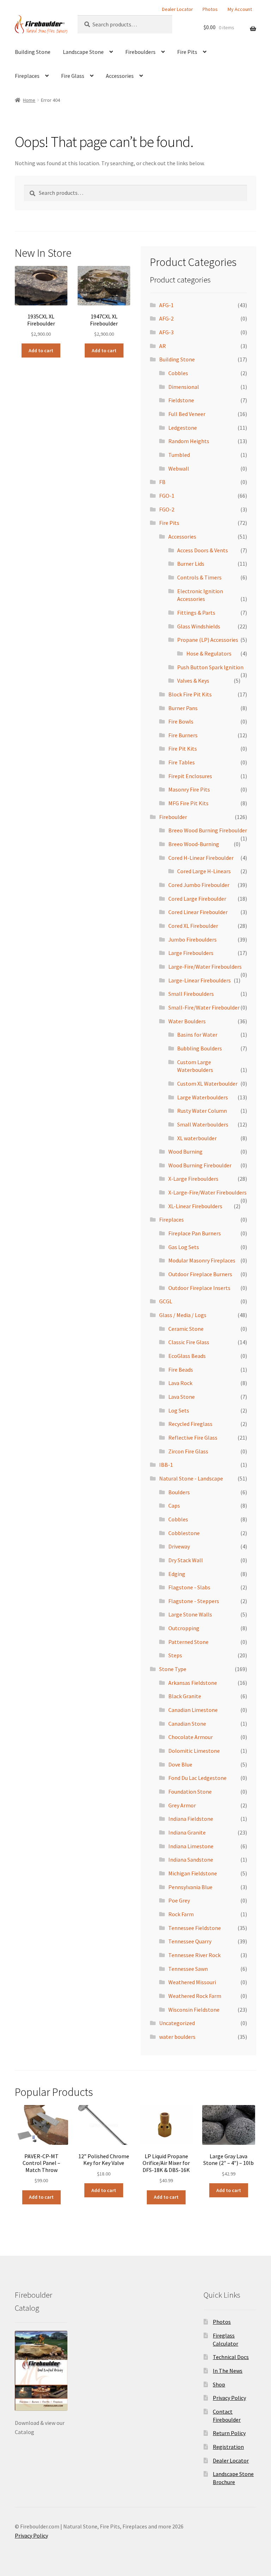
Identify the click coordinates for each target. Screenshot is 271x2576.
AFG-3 (166, 332)
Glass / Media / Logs (183, 1315)
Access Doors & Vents (203, 550)
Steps (175, 1655)
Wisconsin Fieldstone (194, 2010)
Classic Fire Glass (189, 1342)
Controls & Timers (199, 577)
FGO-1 (167, 496)
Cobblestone (184, 1533)
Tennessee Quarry (190, 1941)
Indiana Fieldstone (191, 1819)
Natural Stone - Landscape (191, 1478)
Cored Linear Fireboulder (198, 912)
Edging (177, 1574)
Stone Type (173, 1669)
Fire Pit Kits (183, 749)
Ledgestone (183, 428)
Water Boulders (187, 1021)
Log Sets (179, 1410)
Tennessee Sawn (188, 1969)
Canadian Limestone (193, 1710)
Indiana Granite (187, 1832)
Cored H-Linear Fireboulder (201, 858)
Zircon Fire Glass (188, 1451)
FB (162, 482)
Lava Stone (182, 1397)
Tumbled (179, 455)
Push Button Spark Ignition (210, 667)
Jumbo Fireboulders (192, 939)
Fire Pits (187, 52)
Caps (174, 1506)
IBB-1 (166, 1465)
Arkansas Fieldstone (193, 1683)
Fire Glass (73, 76)
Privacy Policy (229, 2398)
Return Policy (229, 2433)
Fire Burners (183, 735)
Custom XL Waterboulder (207, 1084)
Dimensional (184, 387)
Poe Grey (179, 1900)
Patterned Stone (188, 1642)
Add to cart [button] (41, 350)
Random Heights (189, 441)
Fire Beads (181, 1370)
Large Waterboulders (203, 1097)
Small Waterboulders (203, 1124)
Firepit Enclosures (190, 776)
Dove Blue (180, 1764)
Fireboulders (140, 52)
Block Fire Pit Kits (190, 694)
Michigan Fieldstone (193, 1873)
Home (29, 100)
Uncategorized (177, 2023)
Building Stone (33, 52)
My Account (240, 9)
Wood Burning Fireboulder (200, 1165)
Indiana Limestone (191, 1846)
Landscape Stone (83, 52)
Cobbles (178, 373)
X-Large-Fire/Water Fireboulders (207, 1192)
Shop (219, 2384)
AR (162, 346)
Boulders (179, 1492)
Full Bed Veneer (187, 414)
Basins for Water (197, 1035)
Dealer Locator (177, 9)
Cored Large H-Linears (204, 871)
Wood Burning (185, 1152)
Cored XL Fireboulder (193, 926)
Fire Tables (182, 762)
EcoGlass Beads (187, 1356)
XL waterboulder (197, 1138)
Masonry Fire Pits (189, 789)
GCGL (166, 1301)
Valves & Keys (193, 681)
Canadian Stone (187, 1724)
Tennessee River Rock (194, 1955)
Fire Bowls (181, 721)
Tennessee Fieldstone (195, 1928)
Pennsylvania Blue (190, 1887)
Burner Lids (191, 564)
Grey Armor (182, 1805)
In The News (228, 2371)
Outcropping (184, 1628)
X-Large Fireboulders (193, 1179)
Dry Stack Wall (186, 1560)
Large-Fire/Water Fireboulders (205, 967)
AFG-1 (166, 305)
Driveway (179, 1546)
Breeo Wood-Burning (194, 844)
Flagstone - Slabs (189, 1587)
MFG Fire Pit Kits (188, 803)
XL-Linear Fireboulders (195, 1206)
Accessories (120, 76)
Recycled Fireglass (190, 1424)
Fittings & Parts (196, 613)
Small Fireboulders (191, 994)
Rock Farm (181, 1914)
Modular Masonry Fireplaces (202, 1260)
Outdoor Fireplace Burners (200, 1274)
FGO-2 (167, 509)
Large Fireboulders (191, 953)
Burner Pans (183, 708)
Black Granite (185, 1696)
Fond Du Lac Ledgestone (197, 1778)
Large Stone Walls (190, 1614)
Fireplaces (27, 76)
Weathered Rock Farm (195, 1996)
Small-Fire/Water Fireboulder (204, 1007)
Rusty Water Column (202, 1111)
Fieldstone (181, 400)
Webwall (179, 468)
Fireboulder (173, 817)
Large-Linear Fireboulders (200, 980)
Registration (228, 2447)
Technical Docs (231, 2357)
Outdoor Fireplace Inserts (199, 1288)
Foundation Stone (190, 1792)
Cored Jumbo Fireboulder (199, 885)
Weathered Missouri (192, 1982)
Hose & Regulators (209, 653)
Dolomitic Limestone (194, 1751)
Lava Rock (180, 1383)
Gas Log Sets (184, 1247)
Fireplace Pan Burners (195, 1233)
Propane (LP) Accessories (208, 640)
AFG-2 (166, 318)
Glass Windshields (199, 626)
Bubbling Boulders (200, 1048)
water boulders (177, 2037)
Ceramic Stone (186, 1329)
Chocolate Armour (191, 1737)
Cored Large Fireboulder (197, 899)
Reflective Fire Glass (193, 1438)
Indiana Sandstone (191, 1860)
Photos (210, 9)
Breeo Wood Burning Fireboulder (208, 830)
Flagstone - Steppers (194, 1601)
